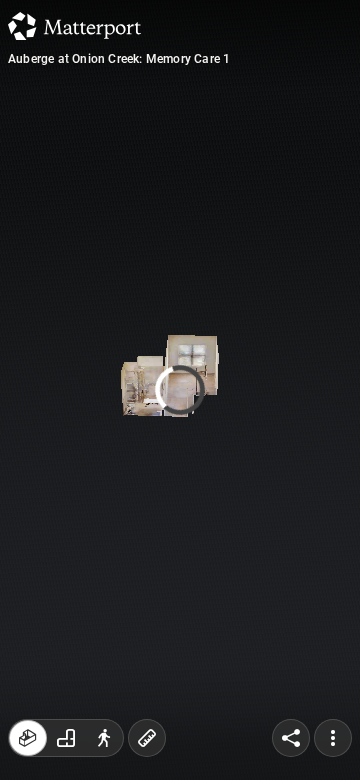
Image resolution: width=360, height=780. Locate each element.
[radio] (28, 738)
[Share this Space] (291, 738)
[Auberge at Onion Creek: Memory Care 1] (180, 390)
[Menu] (333, 738)
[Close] (330, 170)
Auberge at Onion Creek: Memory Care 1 (119, 59)
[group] (66, 738)
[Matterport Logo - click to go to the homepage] (74, 26)
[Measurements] (147, 738)
